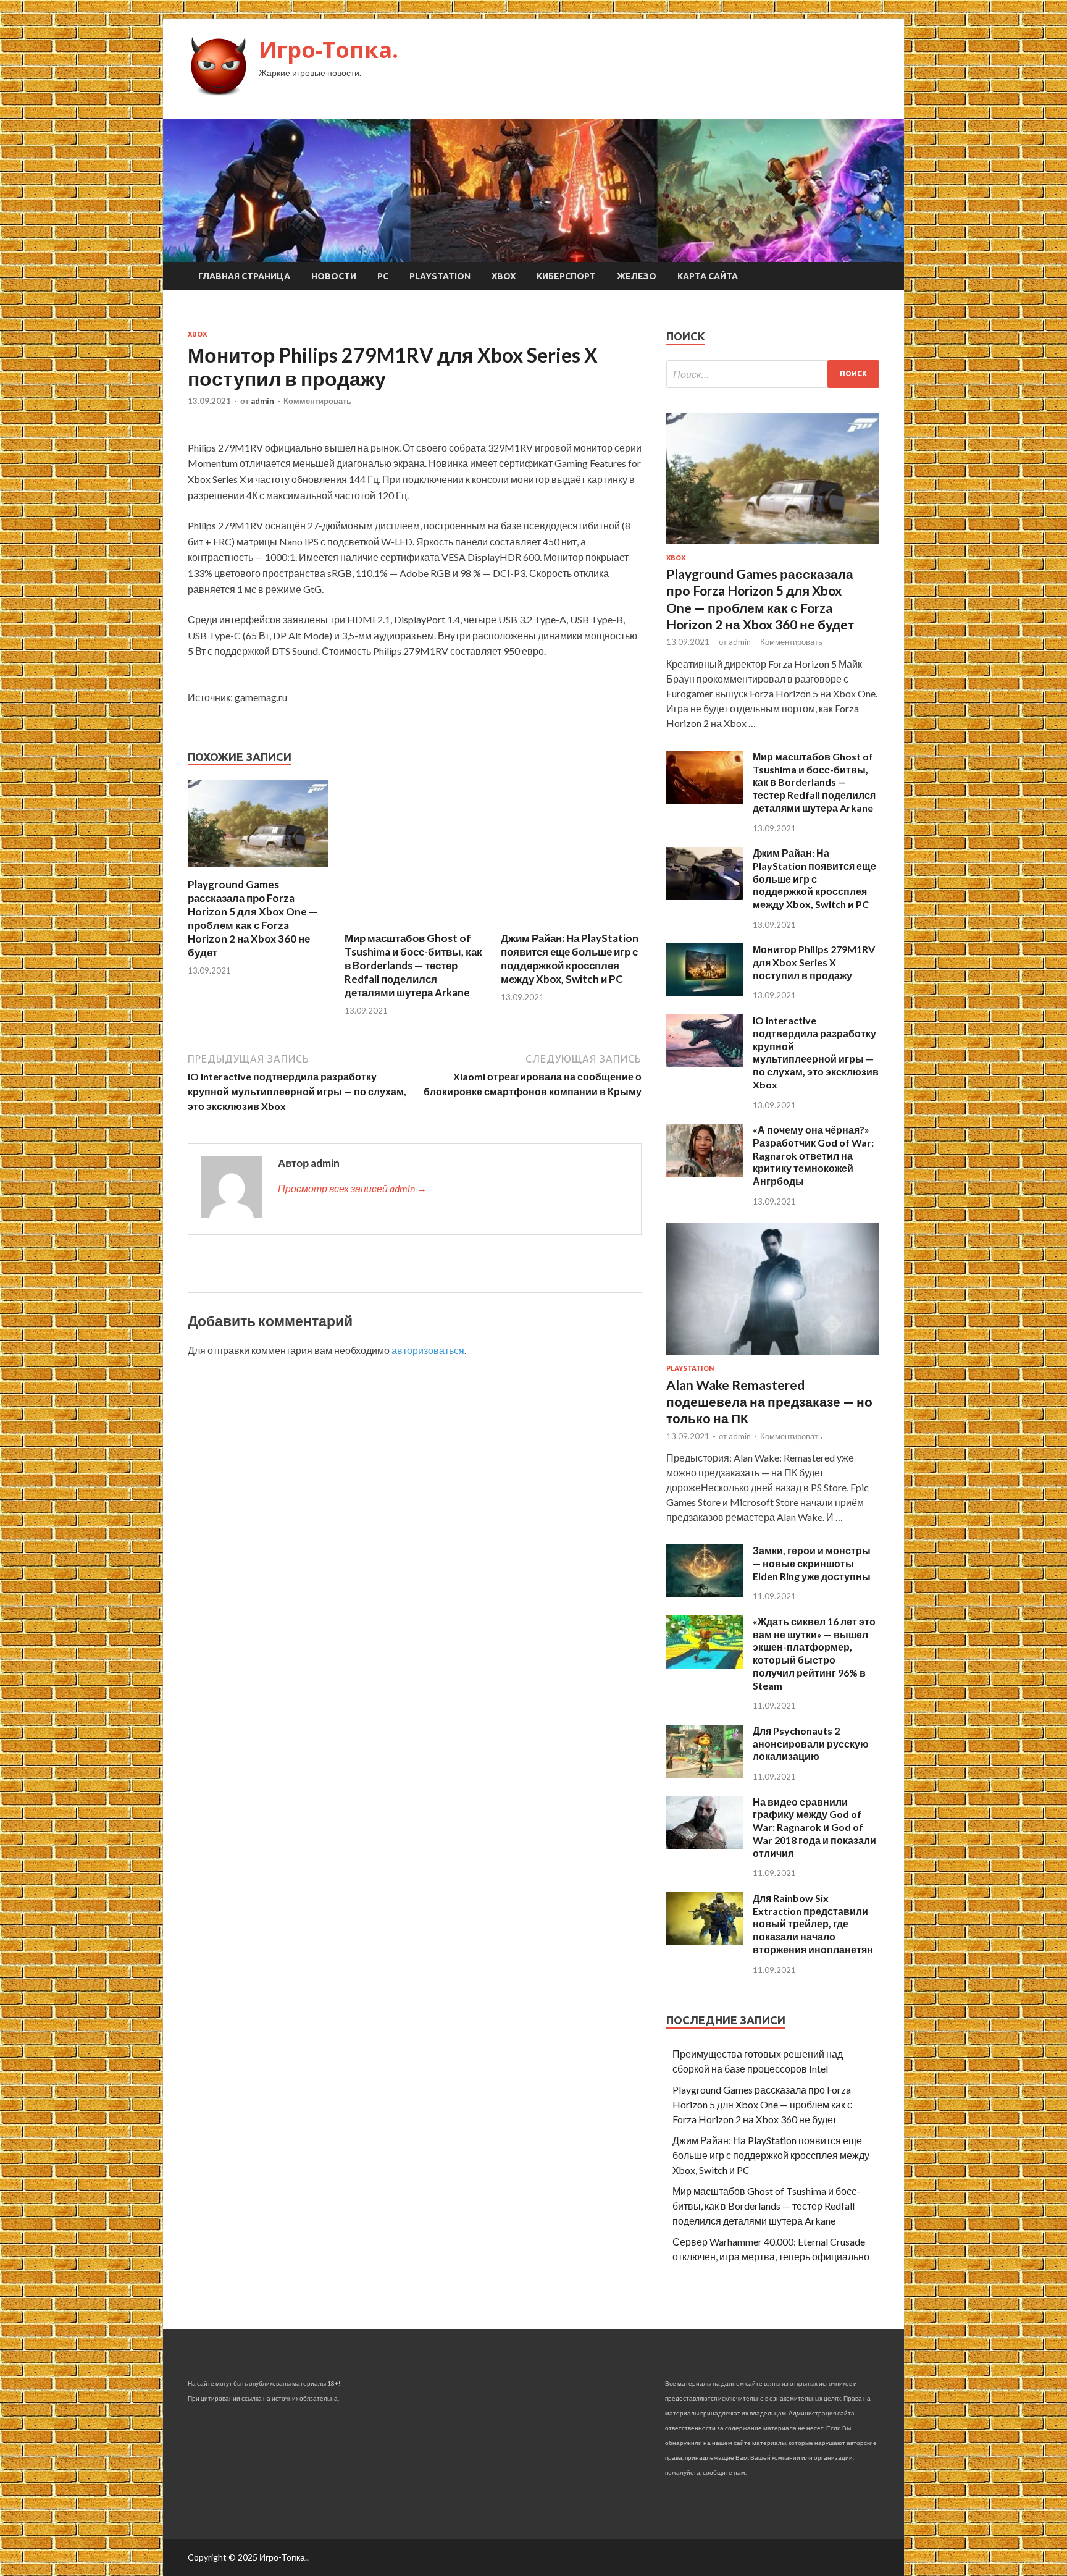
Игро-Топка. (328, 50)
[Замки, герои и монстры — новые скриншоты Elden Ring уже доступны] (705, 1593)
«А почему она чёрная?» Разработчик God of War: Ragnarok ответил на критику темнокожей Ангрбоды (813, 1155)
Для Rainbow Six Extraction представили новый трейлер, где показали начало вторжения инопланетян (813, 1924)
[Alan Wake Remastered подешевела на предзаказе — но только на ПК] (773, 1357)
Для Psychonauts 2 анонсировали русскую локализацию (811, 1744)
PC (383, 276)
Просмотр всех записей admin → (352, 1188)
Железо (637, 276)
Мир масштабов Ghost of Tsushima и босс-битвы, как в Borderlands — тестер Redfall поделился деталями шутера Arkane (413, 965)
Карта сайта (708, 276)
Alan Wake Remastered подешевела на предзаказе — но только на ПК (769, 1402)
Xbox (504, 276)
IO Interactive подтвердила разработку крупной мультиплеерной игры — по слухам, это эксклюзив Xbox (816, 1052)
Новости (334, 276)
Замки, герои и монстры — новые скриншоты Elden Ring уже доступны (812, 1563)
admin (262, 401)
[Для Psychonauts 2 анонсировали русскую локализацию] (705, 1774)
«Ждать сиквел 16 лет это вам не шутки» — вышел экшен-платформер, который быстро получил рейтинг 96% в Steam (814, 1653)
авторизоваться (428, 1350)
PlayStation (440, 276)
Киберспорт (566, 276)
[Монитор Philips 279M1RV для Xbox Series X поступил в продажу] (705, 992)
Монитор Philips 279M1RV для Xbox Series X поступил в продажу (814, 962)
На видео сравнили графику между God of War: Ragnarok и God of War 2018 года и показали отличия (814, 1827)
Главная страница (244, 276)
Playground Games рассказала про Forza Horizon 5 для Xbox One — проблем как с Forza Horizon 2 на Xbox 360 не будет (253, 918)
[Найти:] (773, 374)
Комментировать (317, 401)
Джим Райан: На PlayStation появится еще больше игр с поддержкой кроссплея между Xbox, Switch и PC (570, 958)
